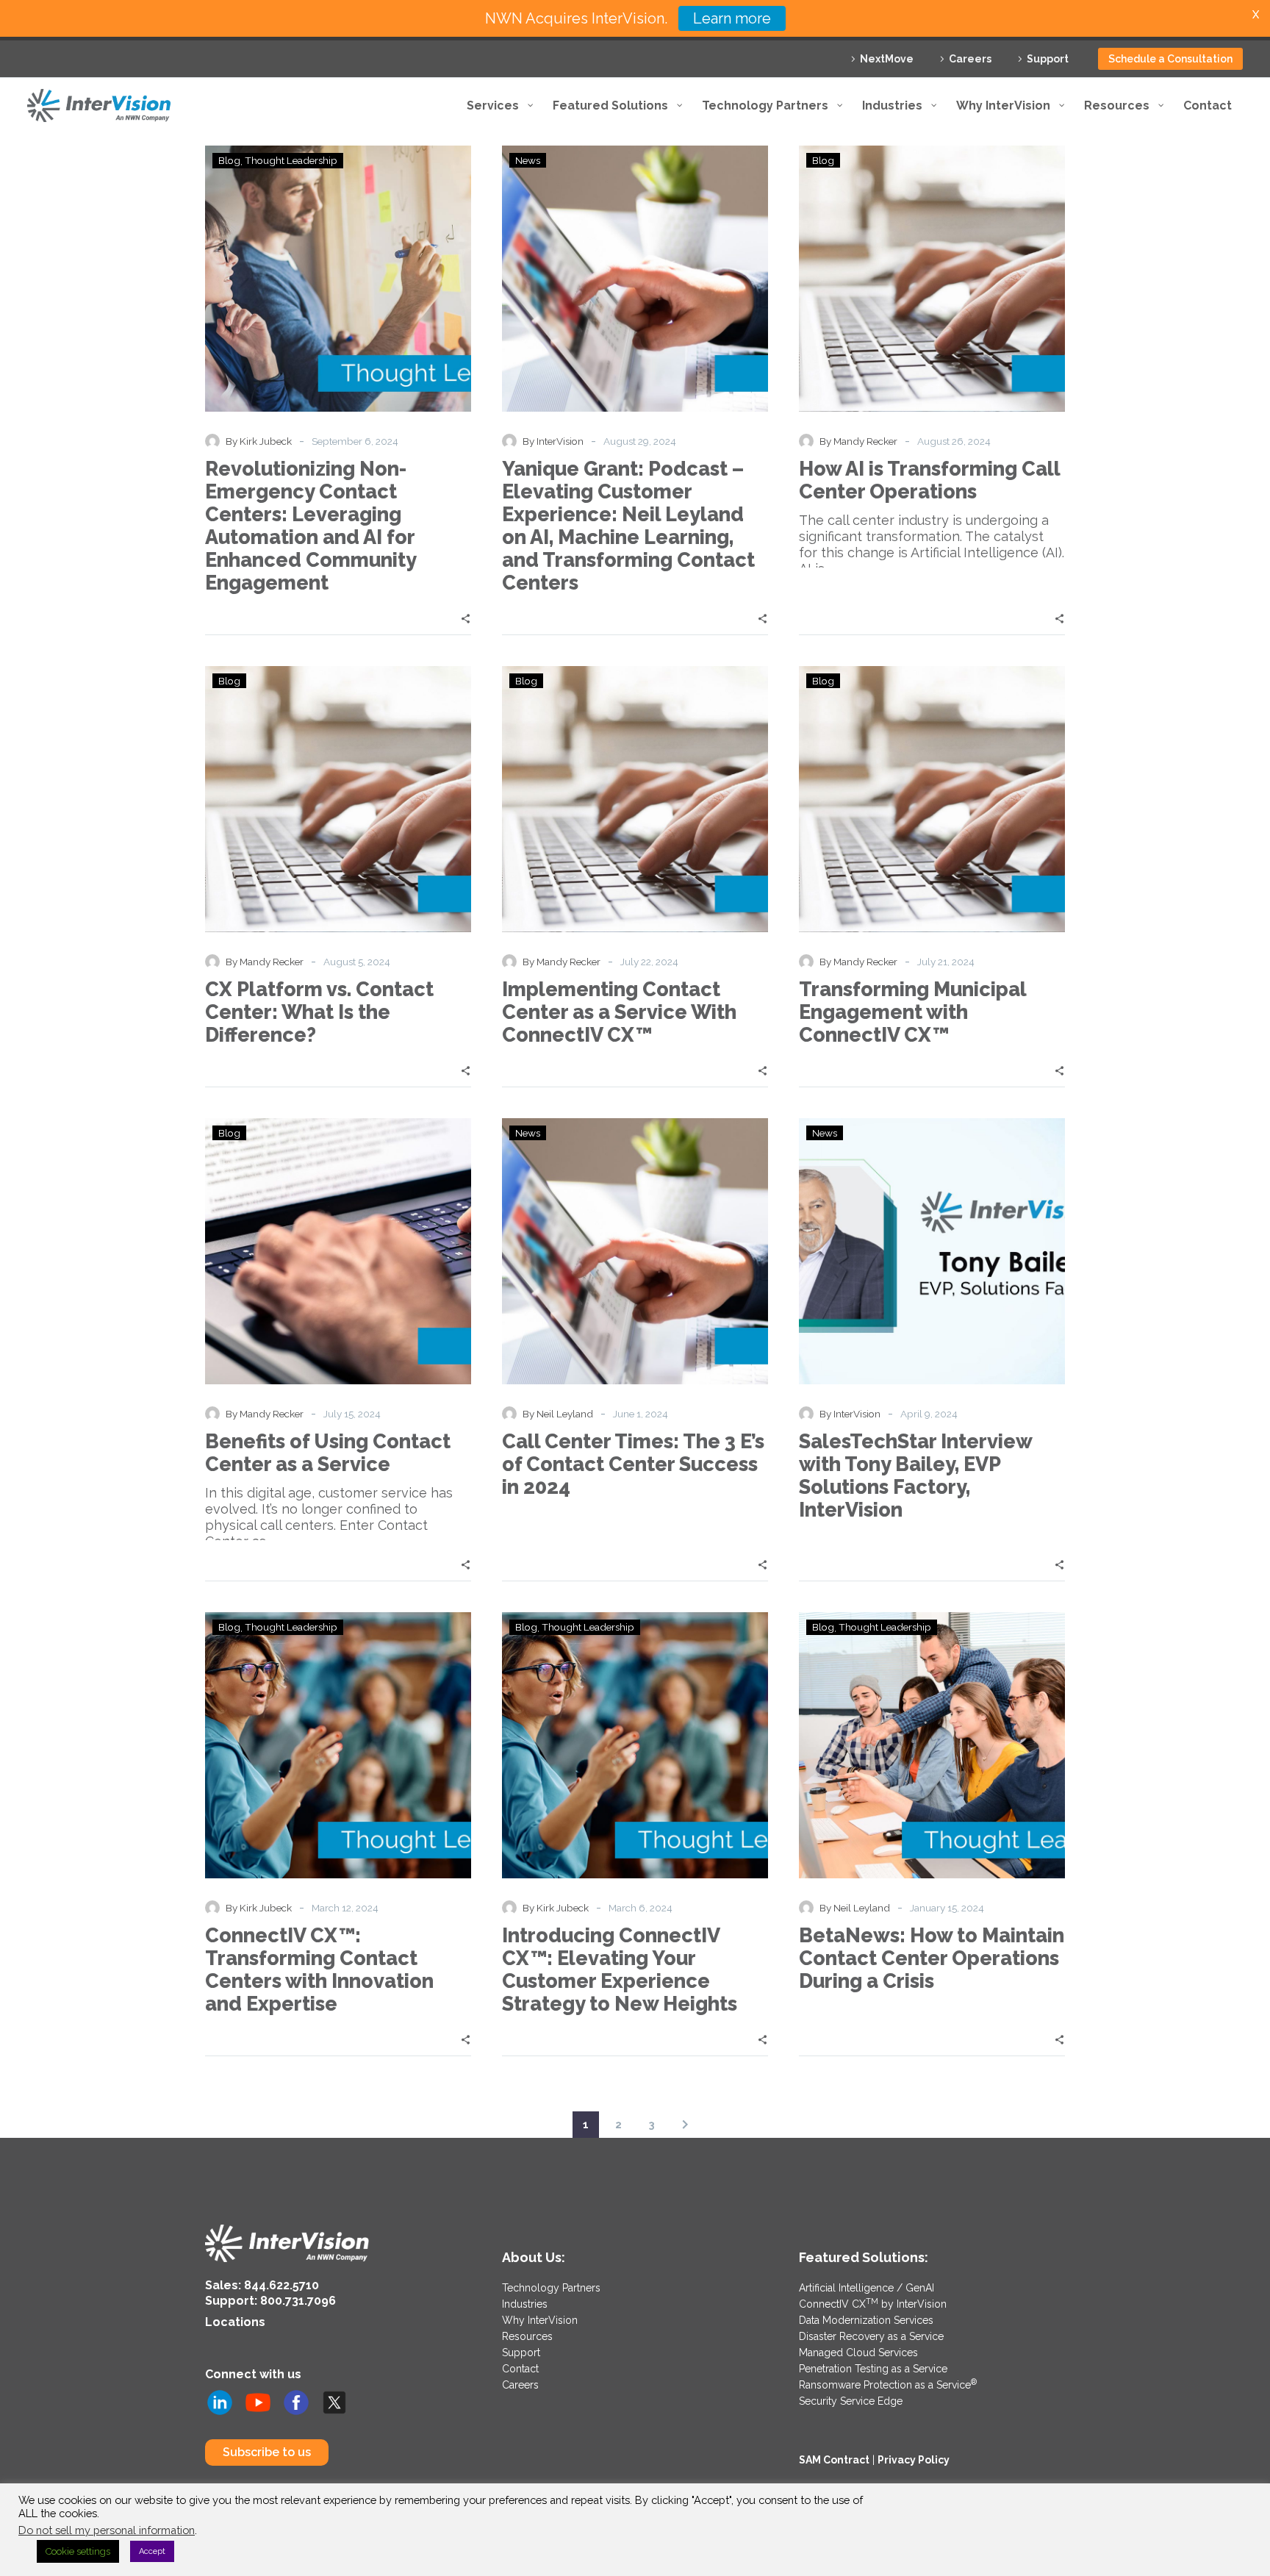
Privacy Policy (914, 2460)
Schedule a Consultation (1170, 59)
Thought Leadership (291, 160)
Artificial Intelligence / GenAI (867, 2288)
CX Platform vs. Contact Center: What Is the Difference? (319, 1012)
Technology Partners (551, 2288)
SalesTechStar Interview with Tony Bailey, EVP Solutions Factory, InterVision (915, 1475)
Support (1048, 59)
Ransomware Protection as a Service (888, 2385)
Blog (229, 160)
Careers (970, 59)
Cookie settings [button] (78, 2551)
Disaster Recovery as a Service (871, 2336)
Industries (525, 2304)
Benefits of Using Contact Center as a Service (328, 1453)
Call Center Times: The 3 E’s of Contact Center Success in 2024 (633, 1464)
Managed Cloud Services (858, 2353)
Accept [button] (152, 2551)
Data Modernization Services (866, 2320)
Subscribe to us (267, 2452)
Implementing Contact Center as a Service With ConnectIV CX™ (619, 1012)
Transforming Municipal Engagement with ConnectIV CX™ (912, 1012)
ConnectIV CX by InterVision (873, 2304)
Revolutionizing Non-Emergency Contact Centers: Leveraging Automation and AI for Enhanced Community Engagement (311, 526)
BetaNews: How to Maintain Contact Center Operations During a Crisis (932, 1958)
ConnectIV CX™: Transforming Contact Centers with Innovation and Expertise (319, 1969)
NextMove (887, 59)
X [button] (1256, 14)
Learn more (732, 18)
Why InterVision (540, 2320)
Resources (527, 2336)
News (528, 160)
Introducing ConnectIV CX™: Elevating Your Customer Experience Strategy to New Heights (620, 1969)
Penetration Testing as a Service (873, 2369)
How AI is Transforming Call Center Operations (929, 480)
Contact (520, 2369)
